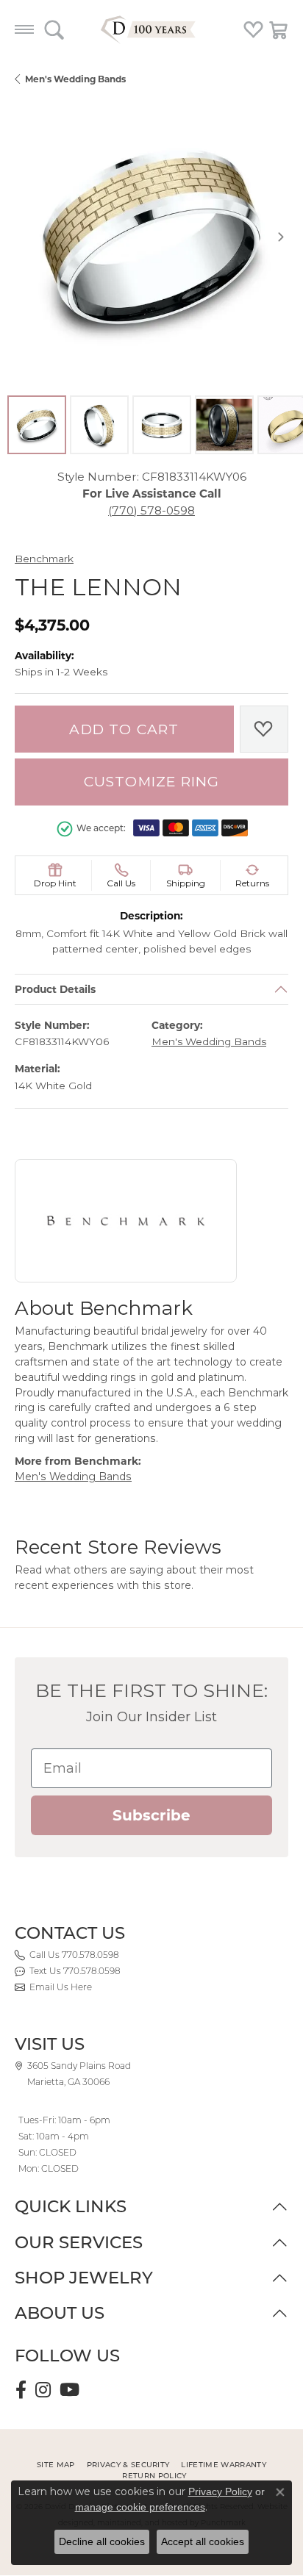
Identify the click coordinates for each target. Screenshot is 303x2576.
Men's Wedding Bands (75, 79)
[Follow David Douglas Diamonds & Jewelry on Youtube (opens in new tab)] (69, 2390)
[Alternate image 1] (37, 425)
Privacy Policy (220, 2491)
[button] (54, 29)
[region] (151, 237)
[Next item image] (281, 237)
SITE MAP (56, 2465)
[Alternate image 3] (162, 425)
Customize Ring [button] (152, 782)
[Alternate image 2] (99, 425)
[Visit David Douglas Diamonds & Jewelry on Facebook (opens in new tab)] (21, 2390)
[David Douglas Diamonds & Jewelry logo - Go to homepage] (151, 29)
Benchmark (44, 559)
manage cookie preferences (140, 2507)
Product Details (55, 989)
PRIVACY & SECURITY (128, 2465)
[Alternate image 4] (224, 425)
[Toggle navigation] (24, 29)
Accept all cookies (203, 2541)
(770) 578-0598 (151, 510)
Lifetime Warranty (223, 2465)
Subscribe (151, 1815)
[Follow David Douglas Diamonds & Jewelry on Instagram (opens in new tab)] (43, 2390)
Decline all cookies (102, 2541)
